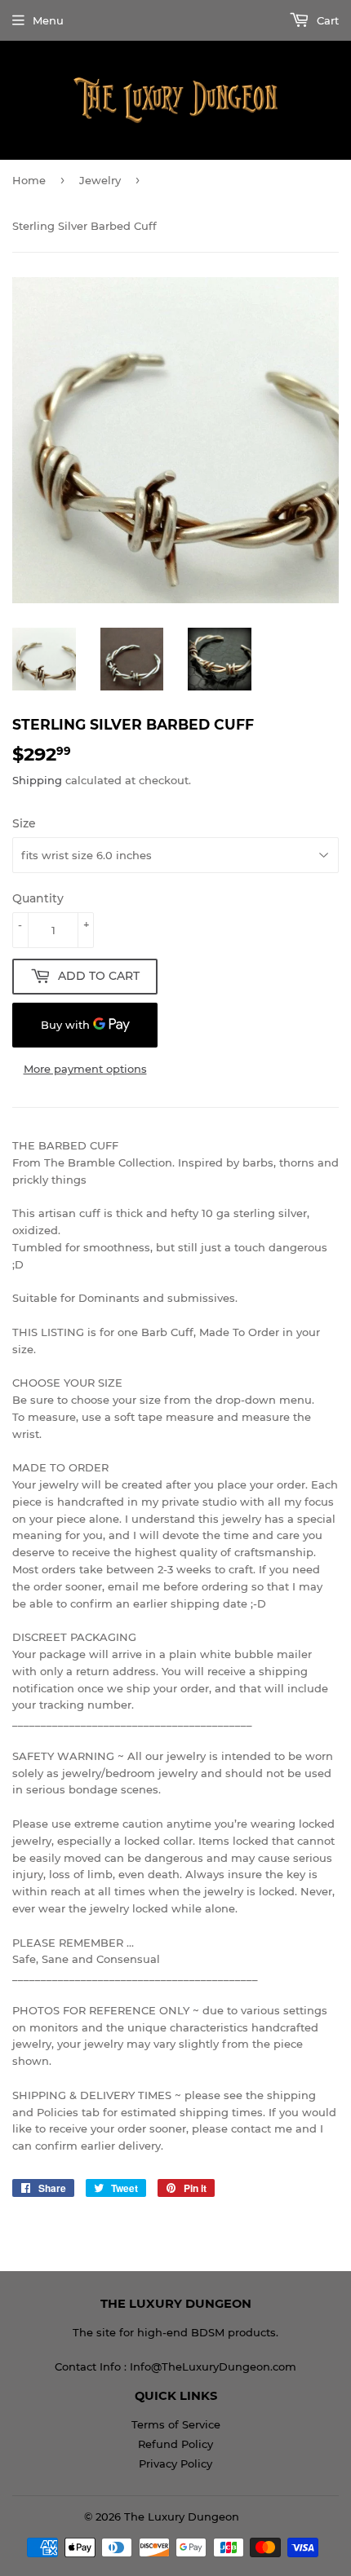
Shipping (37, 780)
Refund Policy (175, 2444)
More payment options (85, 1069)
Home (29, 180)
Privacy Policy (175, 2464)
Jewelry (100, 180)
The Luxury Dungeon (182, 2516)
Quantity (38, 898)
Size (24, 823)
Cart (326, 20)
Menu (48, 20)
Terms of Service (176, 2424)
